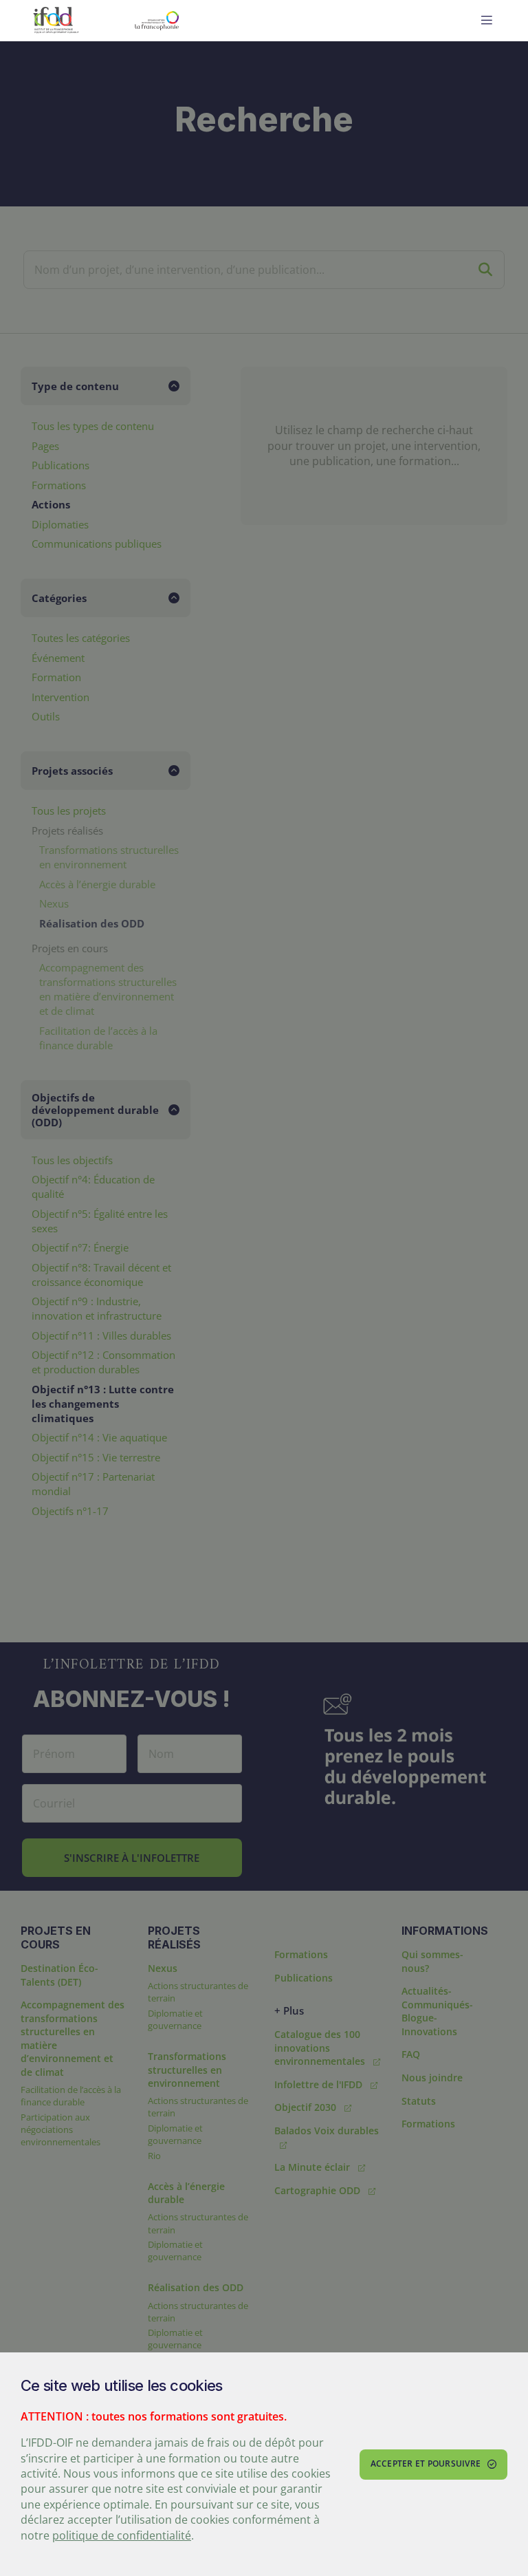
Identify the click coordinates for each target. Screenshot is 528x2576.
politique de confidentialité (122, 2535)
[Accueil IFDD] (56, 21)
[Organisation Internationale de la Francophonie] (190, 21)
